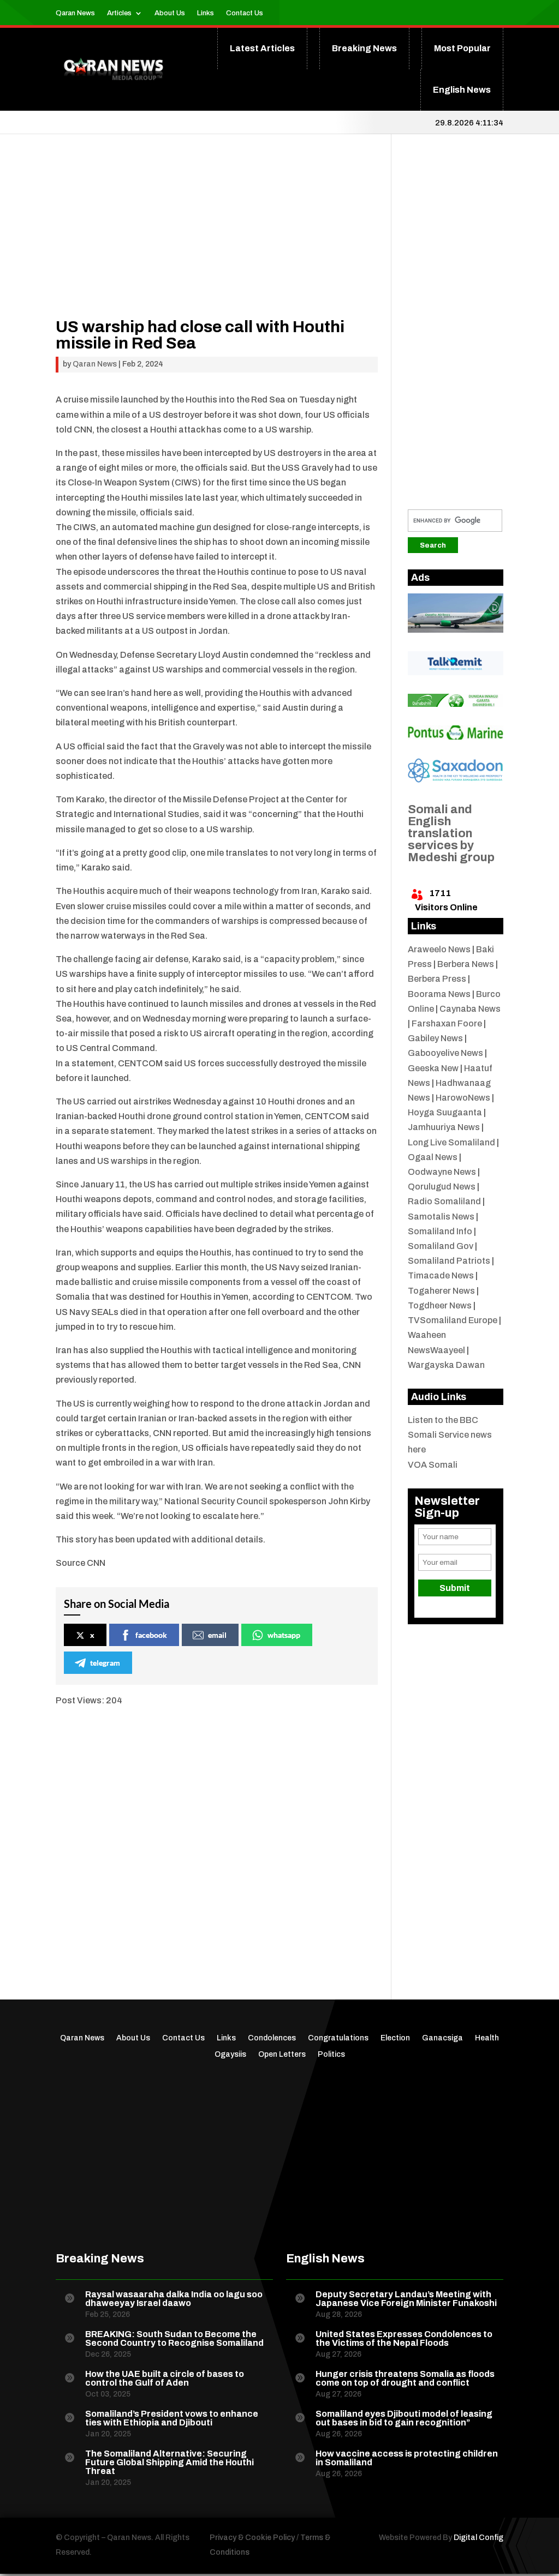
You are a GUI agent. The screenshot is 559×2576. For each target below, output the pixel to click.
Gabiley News (435, 1038)
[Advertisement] (217, 242)
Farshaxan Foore (447, 1023)
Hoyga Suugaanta (445, 1112)
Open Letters (282, 2055)
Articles (119, 13)
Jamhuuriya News (444, 1127)
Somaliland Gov (441, 1246)
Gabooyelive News (445, 1053)
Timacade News (441, 1275)
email (217, 1635)
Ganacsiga (442, 2038)
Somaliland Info (440, 1231)
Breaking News (364, 48)
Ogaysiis (230, 2055)
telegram (105, 1663)
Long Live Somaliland (451, 1142)
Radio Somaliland (444, 1201)
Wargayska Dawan (446, 1365)
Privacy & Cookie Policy (252, 2538)
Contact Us (245, 13)
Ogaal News (433, 1157)
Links (206, 13)
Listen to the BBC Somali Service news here (450, 1435)
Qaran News (75, 13)
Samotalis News (441, 1217)
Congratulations (338, 2038)
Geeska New (433, 1068)
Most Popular (462, 48)
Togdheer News (440, 1305)
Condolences (272, 2038)
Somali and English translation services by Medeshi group (451, 833)
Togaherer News (441, 1291)
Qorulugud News (442, 1187)
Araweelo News (439, 949)
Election (395, 2038)
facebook (151, 1635)
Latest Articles (262, 48)
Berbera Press (437, 979)
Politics (331, 2055)
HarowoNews (463, 1098)
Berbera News (466, 964)
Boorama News (439, 994)
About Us (170, 13)
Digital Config (478, 2538)
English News (462, 90)
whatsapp (284, 1635)
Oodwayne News (442, 1172)
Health (487, 2038)
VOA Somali (433, 1465)
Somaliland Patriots (449, 1261)
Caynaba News (470, 1009)
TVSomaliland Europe (453, 1320)
